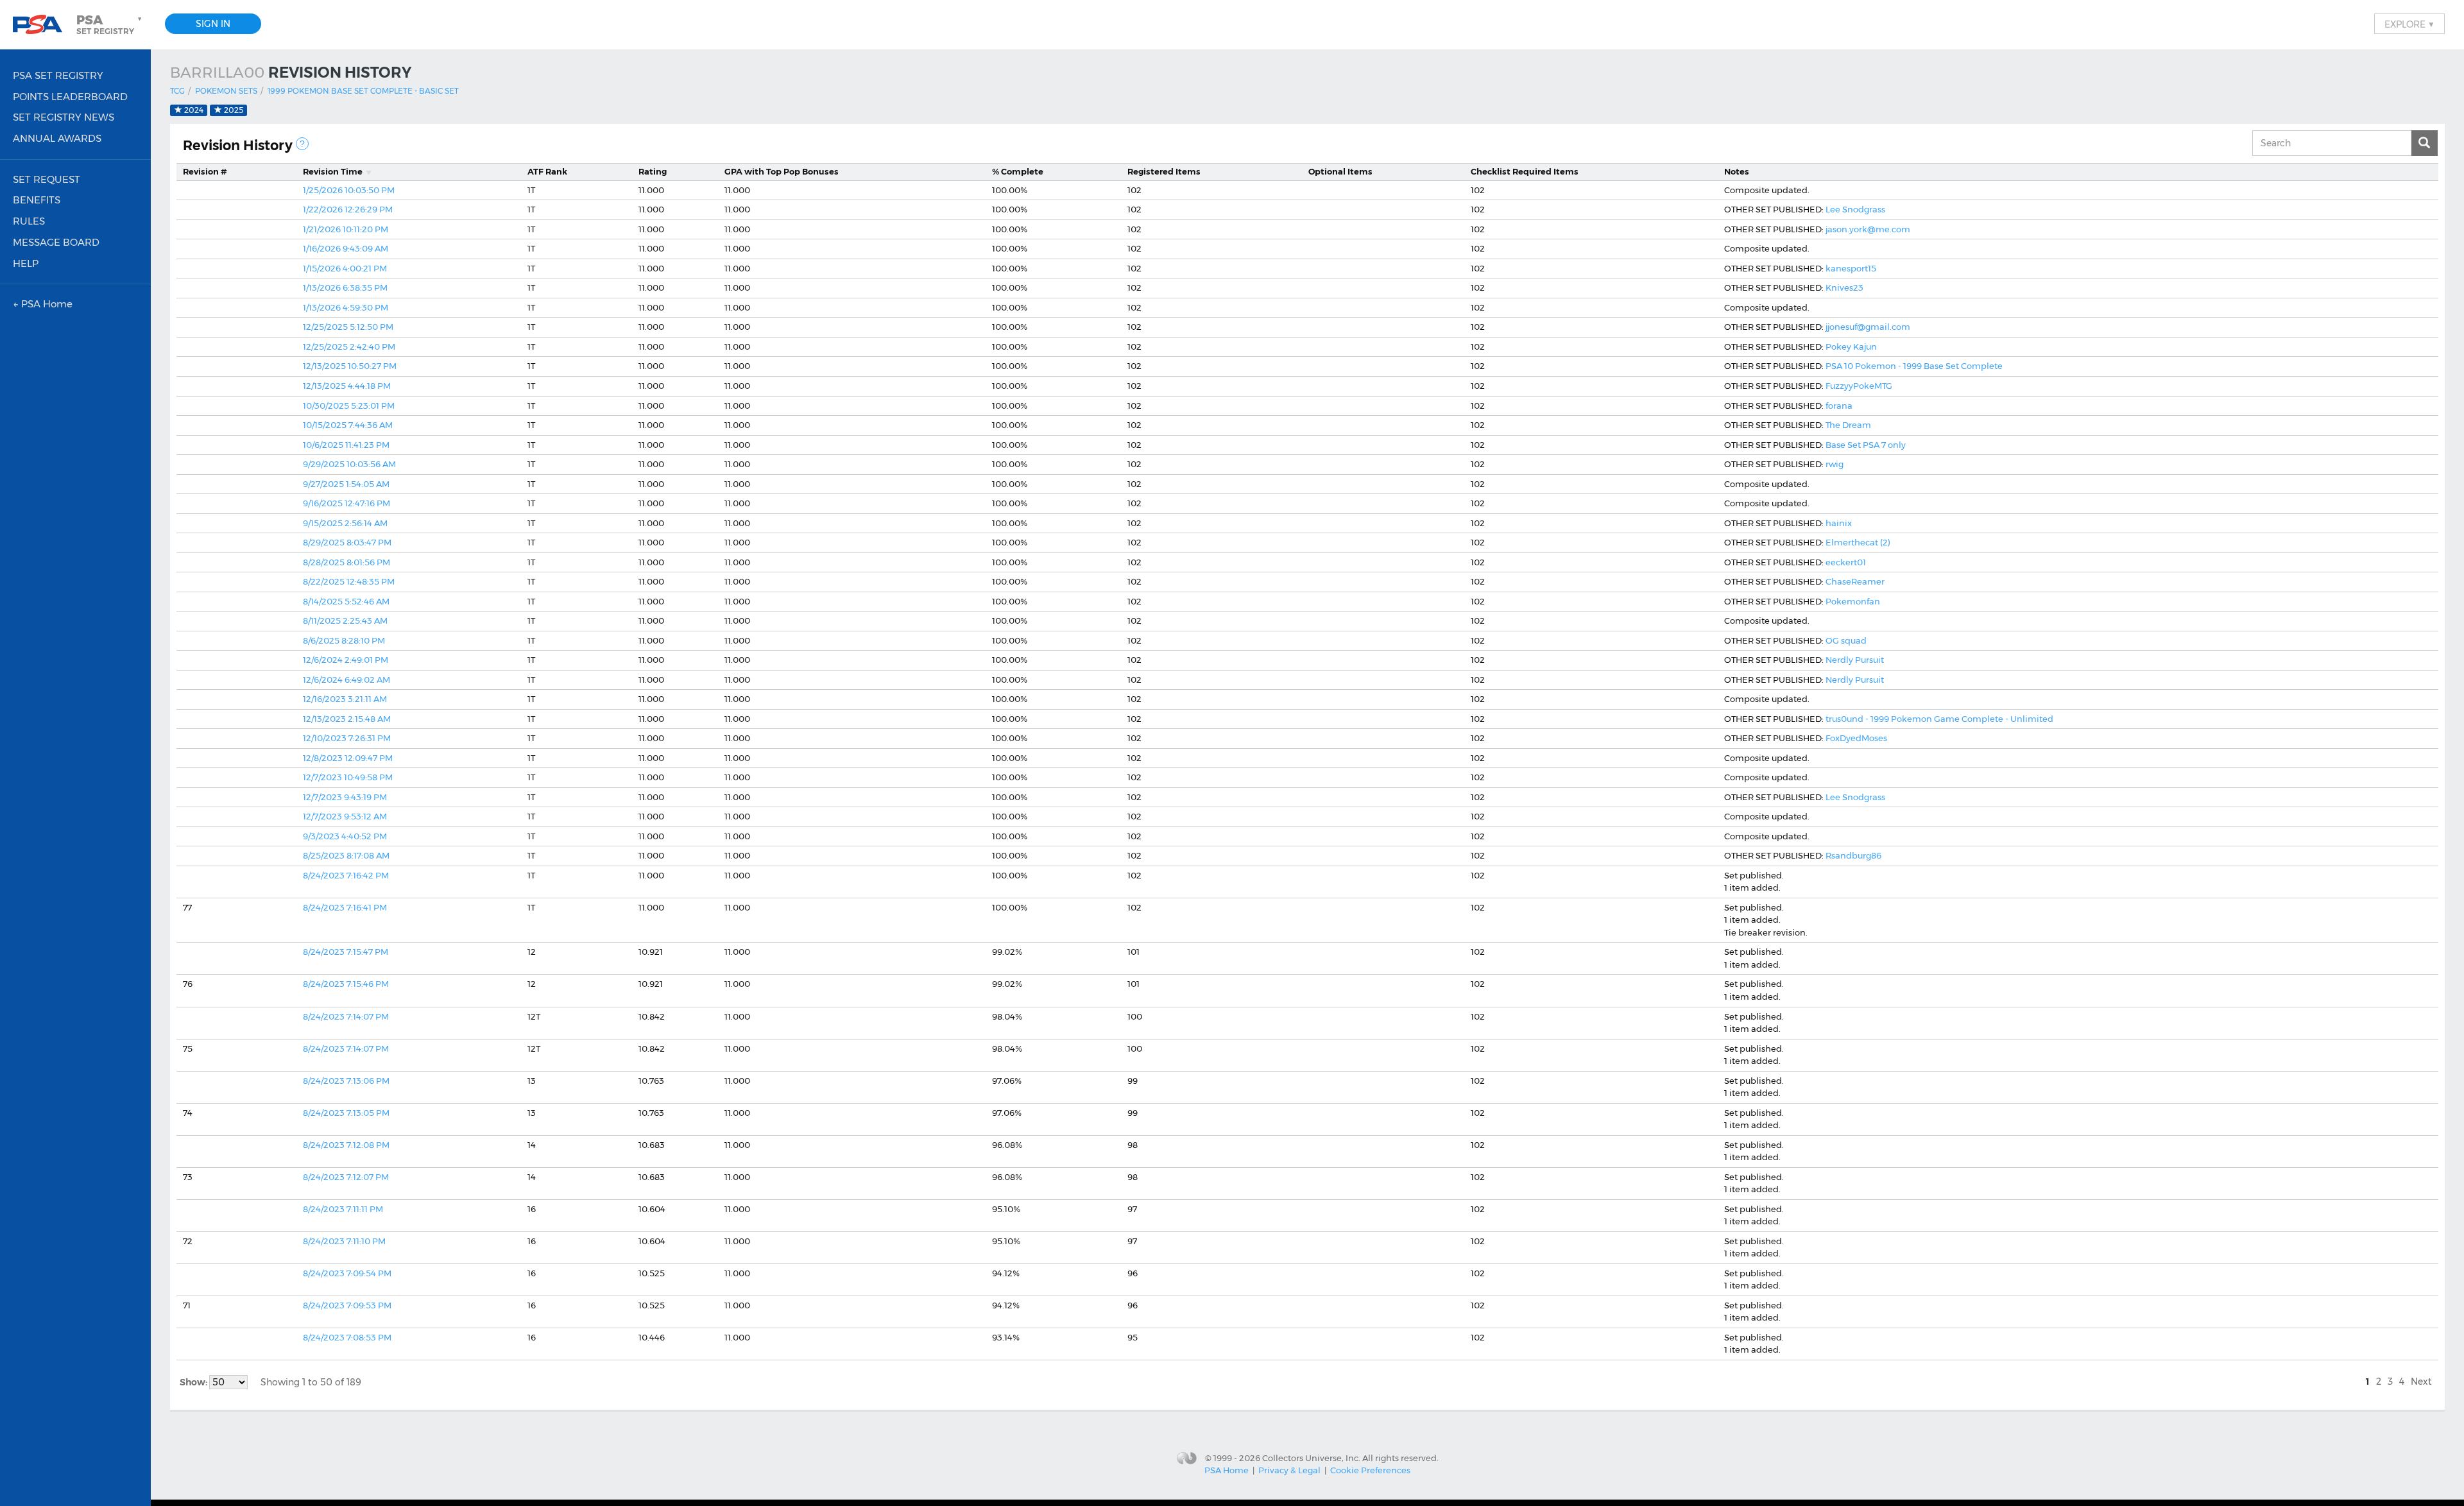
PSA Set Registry (58, 75)
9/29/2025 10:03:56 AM (349, 464)
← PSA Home (43, 304)
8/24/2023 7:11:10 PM (344, 1241)
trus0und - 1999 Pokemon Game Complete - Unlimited (1939, 719)
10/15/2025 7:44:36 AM (348, 425)
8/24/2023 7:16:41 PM (345, 907)
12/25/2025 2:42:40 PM (349, 347)
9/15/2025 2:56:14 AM (345, 523)
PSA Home (1227, 1470)
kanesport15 (1851, 268)
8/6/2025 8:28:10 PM (344, 640)
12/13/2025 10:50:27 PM (350, 366)
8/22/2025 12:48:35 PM (349, 581)
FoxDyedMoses (1856, 738)
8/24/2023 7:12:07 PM (346, 1177)
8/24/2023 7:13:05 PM (346, 1113)
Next (2421, 1382)
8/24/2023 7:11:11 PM (343, 1209)
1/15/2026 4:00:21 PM (345, 268)
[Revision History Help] (302, 144)
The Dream (1848, 425)
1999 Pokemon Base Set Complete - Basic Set (363, 91)
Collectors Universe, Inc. (1311, 1457)
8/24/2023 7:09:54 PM (347, 1273)
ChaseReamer (1855, 581)
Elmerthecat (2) (1858, 542)
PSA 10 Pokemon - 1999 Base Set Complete (1914, 366)
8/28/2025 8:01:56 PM (346, 562)
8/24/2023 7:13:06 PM (346, 1081)
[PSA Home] (42, 25)
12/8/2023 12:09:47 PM (348, 758)
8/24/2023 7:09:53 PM (347, 1305)
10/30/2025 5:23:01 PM (349, 406)
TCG (177, 91)
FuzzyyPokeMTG (1859, 386)
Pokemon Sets (226, 91)
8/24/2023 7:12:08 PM (346, 1145)
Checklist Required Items (1525, 171)
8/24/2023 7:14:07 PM (346, 1016)
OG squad (1846, 640)
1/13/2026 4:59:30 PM (346, 307)
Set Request (47, 179)
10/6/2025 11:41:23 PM (346, 445)
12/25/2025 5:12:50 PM (348, 327)
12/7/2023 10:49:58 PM (348, 777)
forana (1839, 406)
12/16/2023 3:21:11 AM (345, 699)
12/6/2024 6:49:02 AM (346, 680)
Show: (194, 1382)
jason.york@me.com (1868, 229)
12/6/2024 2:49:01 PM (346, 660)
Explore (2409, 24)
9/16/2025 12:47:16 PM (346, 503)
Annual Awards (57, 138)
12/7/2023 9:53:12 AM (345, 816)
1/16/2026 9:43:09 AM (346, 248)
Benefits (37, 200)
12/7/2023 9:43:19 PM (345, 797)
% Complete (1018, 171)
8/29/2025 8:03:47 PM (347, 542)
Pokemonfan (1853, 601)
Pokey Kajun (1851, 347)
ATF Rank (547, 171)
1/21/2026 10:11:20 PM (346, 229)
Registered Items (1164, 171)
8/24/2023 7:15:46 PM (346, 984)
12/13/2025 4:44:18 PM (347, 386)
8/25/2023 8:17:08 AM (346, 855)
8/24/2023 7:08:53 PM (347, 1337)
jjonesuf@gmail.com (1868, 327)
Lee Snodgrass (1855, 209)
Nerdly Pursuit (1855, 660)
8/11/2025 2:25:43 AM (345, 620)
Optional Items (1340, 171)
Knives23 (1844, 287)
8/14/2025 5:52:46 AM (346, 601)
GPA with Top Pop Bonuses (782, 171)
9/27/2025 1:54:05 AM (346, 484)
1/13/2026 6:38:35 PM (345, 287)
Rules (29, 221)
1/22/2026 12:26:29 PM (348, 209)
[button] (110, 24)
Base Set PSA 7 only (1866, 445)
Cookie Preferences (1370, 1470)
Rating (653, 171)
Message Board (56, 242)
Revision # (205, 171)
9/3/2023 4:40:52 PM (345, 836)
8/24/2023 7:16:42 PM (346, 875)
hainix (1839, 523)
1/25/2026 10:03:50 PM (349, 190)
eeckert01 (1846, 562)
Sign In (213, 24)
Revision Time (333, 171)
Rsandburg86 (1853, 855)
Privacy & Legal (1289, 1470)
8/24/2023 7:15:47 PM (346, 952)
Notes (1737, 171)
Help (26, 263)
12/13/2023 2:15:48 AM (347, 719)
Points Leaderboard (70, 97)
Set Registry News (64, 117)
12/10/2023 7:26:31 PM (347, 738)
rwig (1835, 464)
